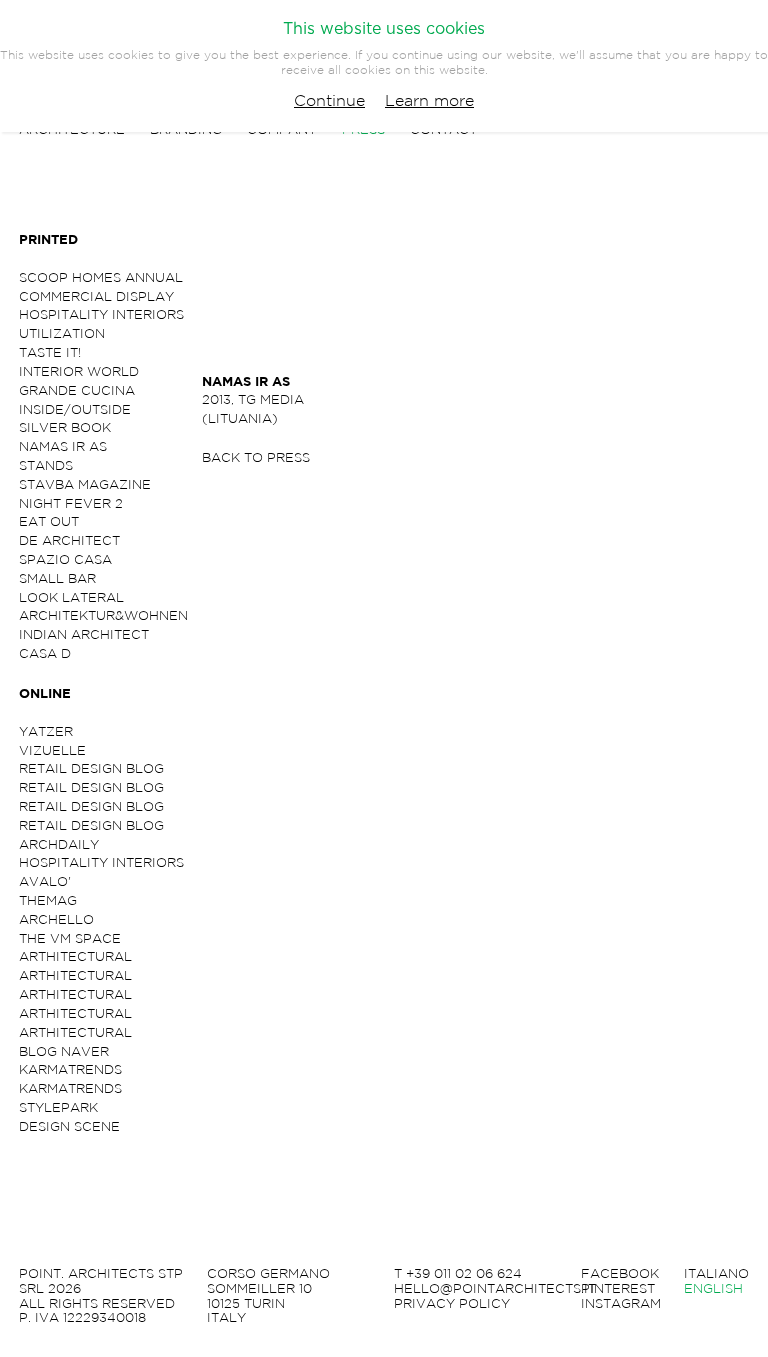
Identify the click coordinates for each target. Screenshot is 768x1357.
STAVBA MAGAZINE (85, 484)
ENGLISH (713, 1289)
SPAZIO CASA (65, 559)
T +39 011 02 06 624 (458, 1274)
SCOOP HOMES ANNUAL (101, 277)
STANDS (46, 465)
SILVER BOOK (65, 427)
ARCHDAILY (59, 844)
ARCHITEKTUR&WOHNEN (103, 615)
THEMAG (48, 900)
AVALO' (45, 881)
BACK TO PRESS (256, 457)
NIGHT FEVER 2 (71, 503)
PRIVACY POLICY (452, 1304)
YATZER (46, 731)
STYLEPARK (58, 1107)
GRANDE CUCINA (77, 390)
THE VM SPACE (70, 938)
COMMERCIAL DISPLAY (96, 296)
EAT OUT (49, 521)
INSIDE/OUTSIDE (75, 409)
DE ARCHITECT (69, 540)
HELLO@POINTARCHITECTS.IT (495, 1289)
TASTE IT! (50, 352)
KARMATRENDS (70, 1069)
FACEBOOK (620, 1274)
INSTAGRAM (621, 1304)
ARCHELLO (56, 919)
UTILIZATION (62, 333)
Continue (329, 100)
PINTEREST (618, 1289)
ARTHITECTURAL (75, 956)
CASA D (45, 653)
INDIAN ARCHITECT (84, 634)
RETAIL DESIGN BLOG (91, 768)
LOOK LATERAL (71, 597)
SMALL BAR (57, 578)
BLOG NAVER (64, 1051)
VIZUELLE (52, 750)
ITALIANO (716, 1274)
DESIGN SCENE (69, 1126)
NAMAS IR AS (63, 446)
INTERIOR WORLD (79, 371)
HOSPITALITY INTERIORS (101, 314)
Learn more (429, 100)
